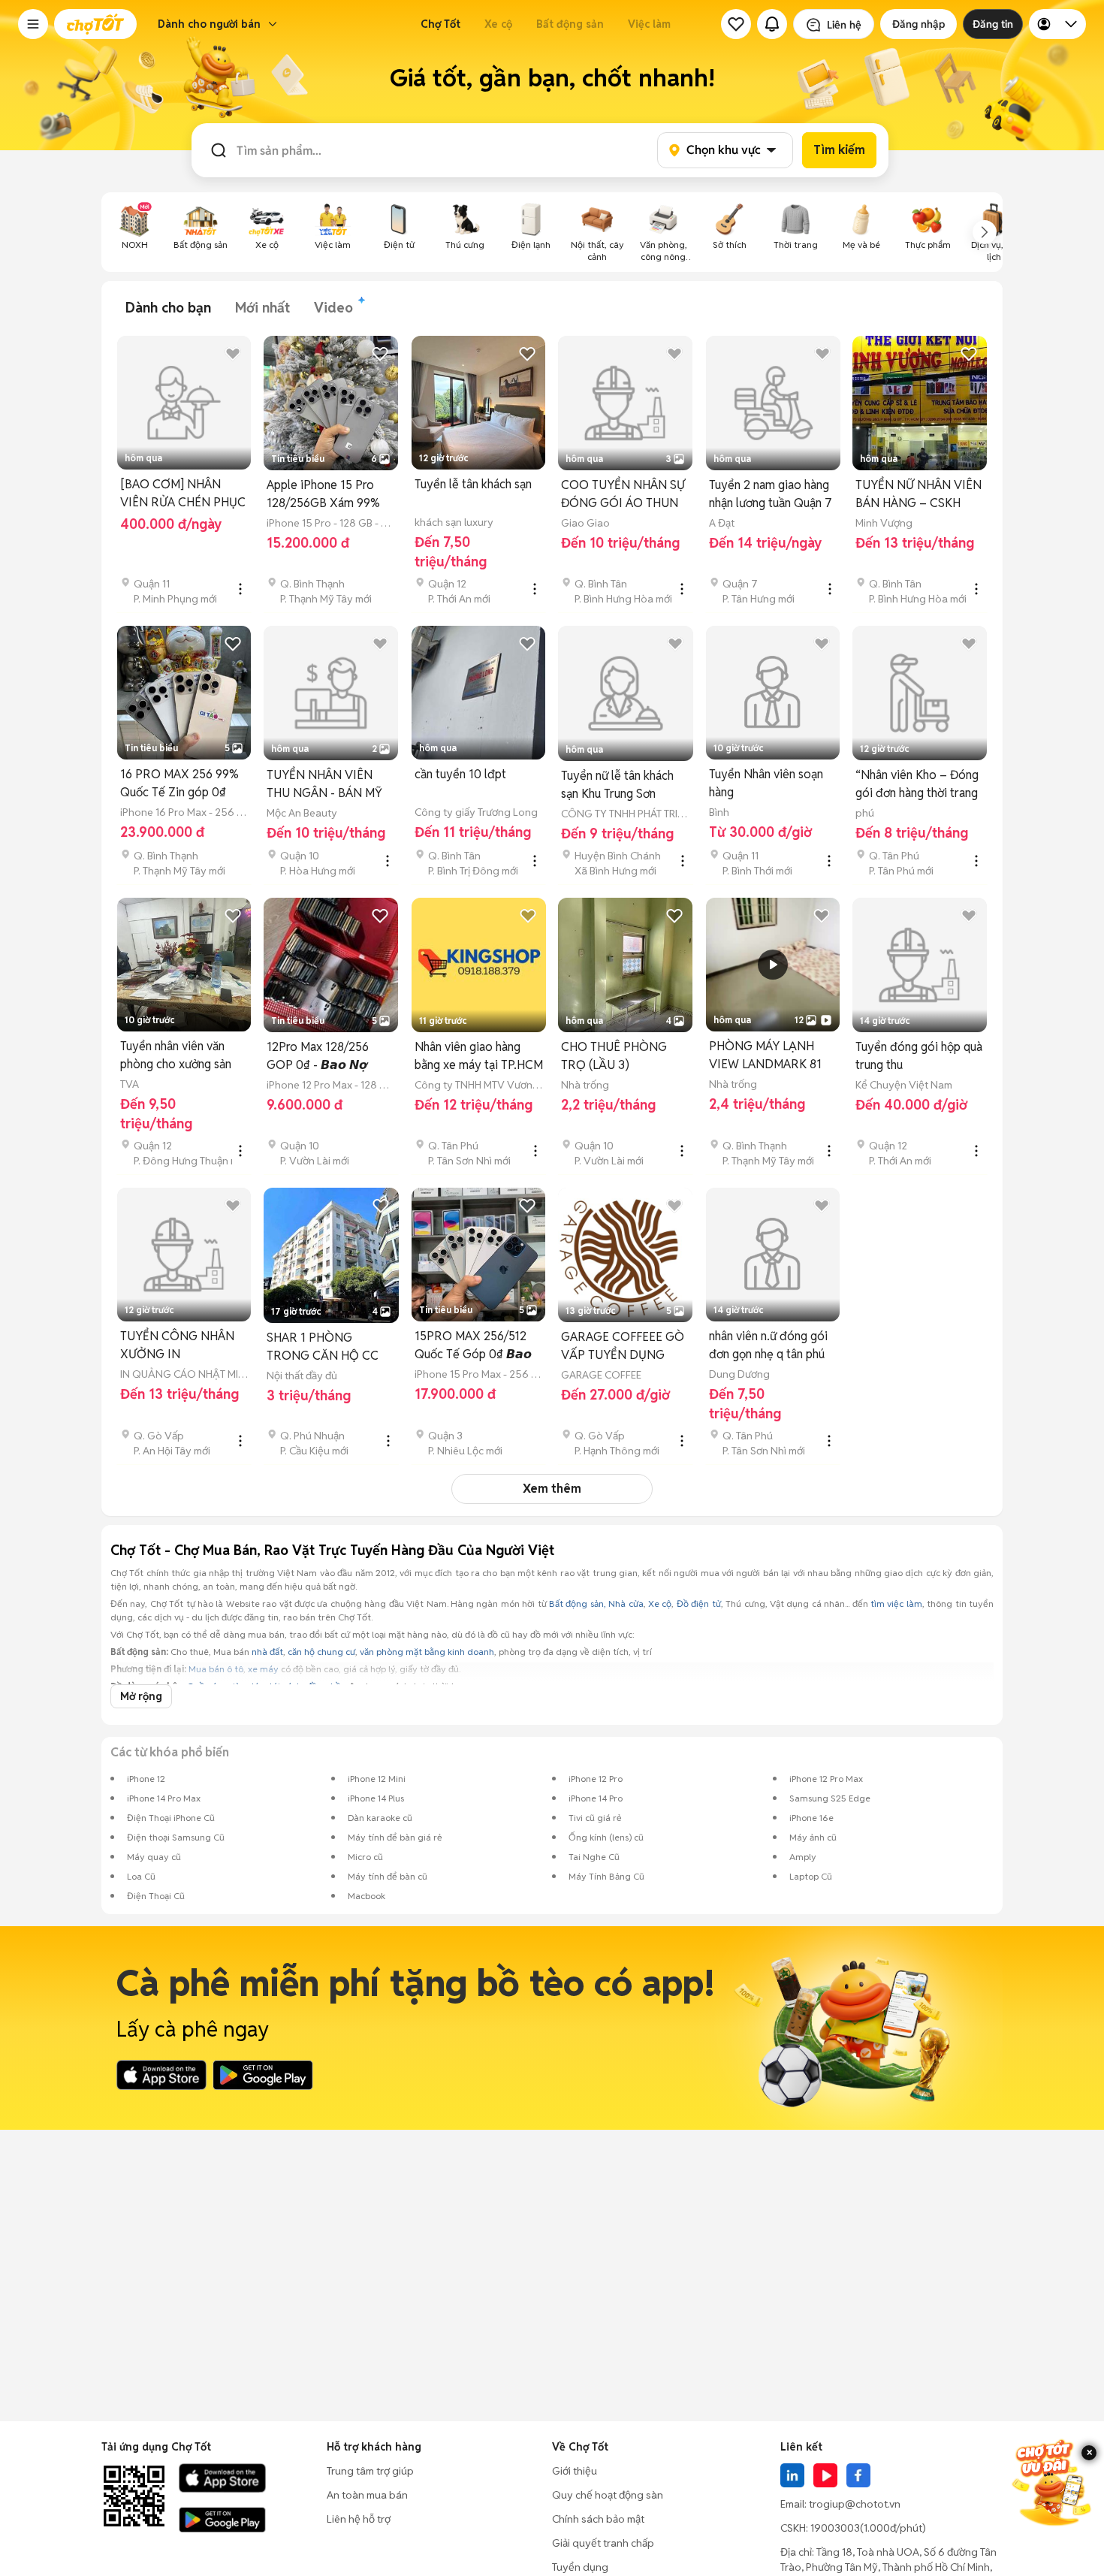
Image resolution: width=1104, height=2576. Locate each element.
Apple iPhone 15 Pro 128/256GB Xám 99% (323, 494)
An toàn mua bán (367, 2495)
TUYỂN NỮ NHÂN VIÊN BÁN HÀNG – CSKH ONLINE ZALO (918, 495)
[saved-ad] (736, 24)
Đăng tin (993, 24)
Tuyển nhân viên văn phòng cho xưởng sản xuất (176, 1056)
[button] (33, 24)
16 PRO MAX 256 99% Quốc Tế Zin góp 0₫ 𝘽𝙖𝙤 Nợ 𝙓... (179, 784)
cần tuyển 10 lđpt (460, 774)
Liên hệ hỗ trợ (359, 2519)
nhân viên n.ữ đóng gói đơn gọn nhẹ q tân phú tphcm (768, 1346)
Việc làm (649, 24)
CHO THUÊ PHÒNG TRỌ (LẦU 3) (614, 1056)
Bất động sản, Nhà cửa (596, 1604)
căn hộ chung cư (321, 1652)
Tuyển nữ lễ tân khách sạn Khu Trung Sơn (617, 785)
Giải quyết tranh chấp (603, 2543)
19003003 (835, 2528)
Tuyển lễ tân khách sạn (473, 484)
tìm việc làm (896, 1604)
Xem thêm (552, 1489)
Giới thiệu (575, 2471)
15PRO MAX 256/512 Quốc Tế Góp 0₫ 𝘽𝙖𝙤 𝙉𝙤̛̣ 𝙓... (473, 1346)
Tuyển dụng (580, 2567)
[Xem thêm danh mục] (985, 232)
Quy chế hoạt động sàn (608, 2495)
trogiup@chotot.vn (855, 2504)
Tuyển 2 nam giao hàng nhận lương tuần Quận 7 (771, 494)
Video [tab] (333, 308)
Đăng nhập (918, 24)
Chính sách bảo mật (598, 2519)
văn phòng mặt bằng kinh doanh (427, 1652)
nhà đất (267, 1652)
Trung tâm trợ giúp (370, 2471)
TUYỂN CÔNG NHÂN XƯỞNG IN (177, 1345)
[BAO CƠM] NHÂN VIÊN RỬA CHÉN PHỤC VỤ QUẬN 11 (183, 494)
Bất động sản (570, 24)
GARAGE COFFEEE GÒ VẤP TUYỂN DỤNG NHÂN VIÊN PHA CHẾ (623, 1347)
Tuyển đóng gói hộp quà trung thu (919, 1056)
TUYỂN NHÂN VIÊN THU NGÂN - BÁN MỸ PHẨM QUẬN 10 (324, 785)
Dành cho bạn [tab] (168, 308)
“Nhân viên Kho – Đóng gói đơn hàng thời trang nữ (917, 785)
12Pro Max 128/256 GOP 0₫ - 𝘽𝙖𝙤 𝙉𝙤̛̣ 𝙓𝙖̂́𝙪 (318, 1057)
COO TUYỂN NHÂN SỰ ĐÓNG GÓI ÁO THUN (623, 494)
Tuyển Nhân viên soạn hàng (766, 783)
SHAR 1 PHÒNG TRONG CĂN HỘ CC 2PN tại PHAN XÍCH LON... (323, 1347)
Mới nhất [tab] (262, 308)
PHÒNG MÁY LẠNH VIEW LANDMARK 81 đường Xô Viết (765, 1056)
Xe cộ (498, 24)
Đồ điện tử (699, 1604)
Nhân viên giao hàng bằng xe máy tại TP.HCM (479, 1056)
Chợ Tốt (440, 24)
